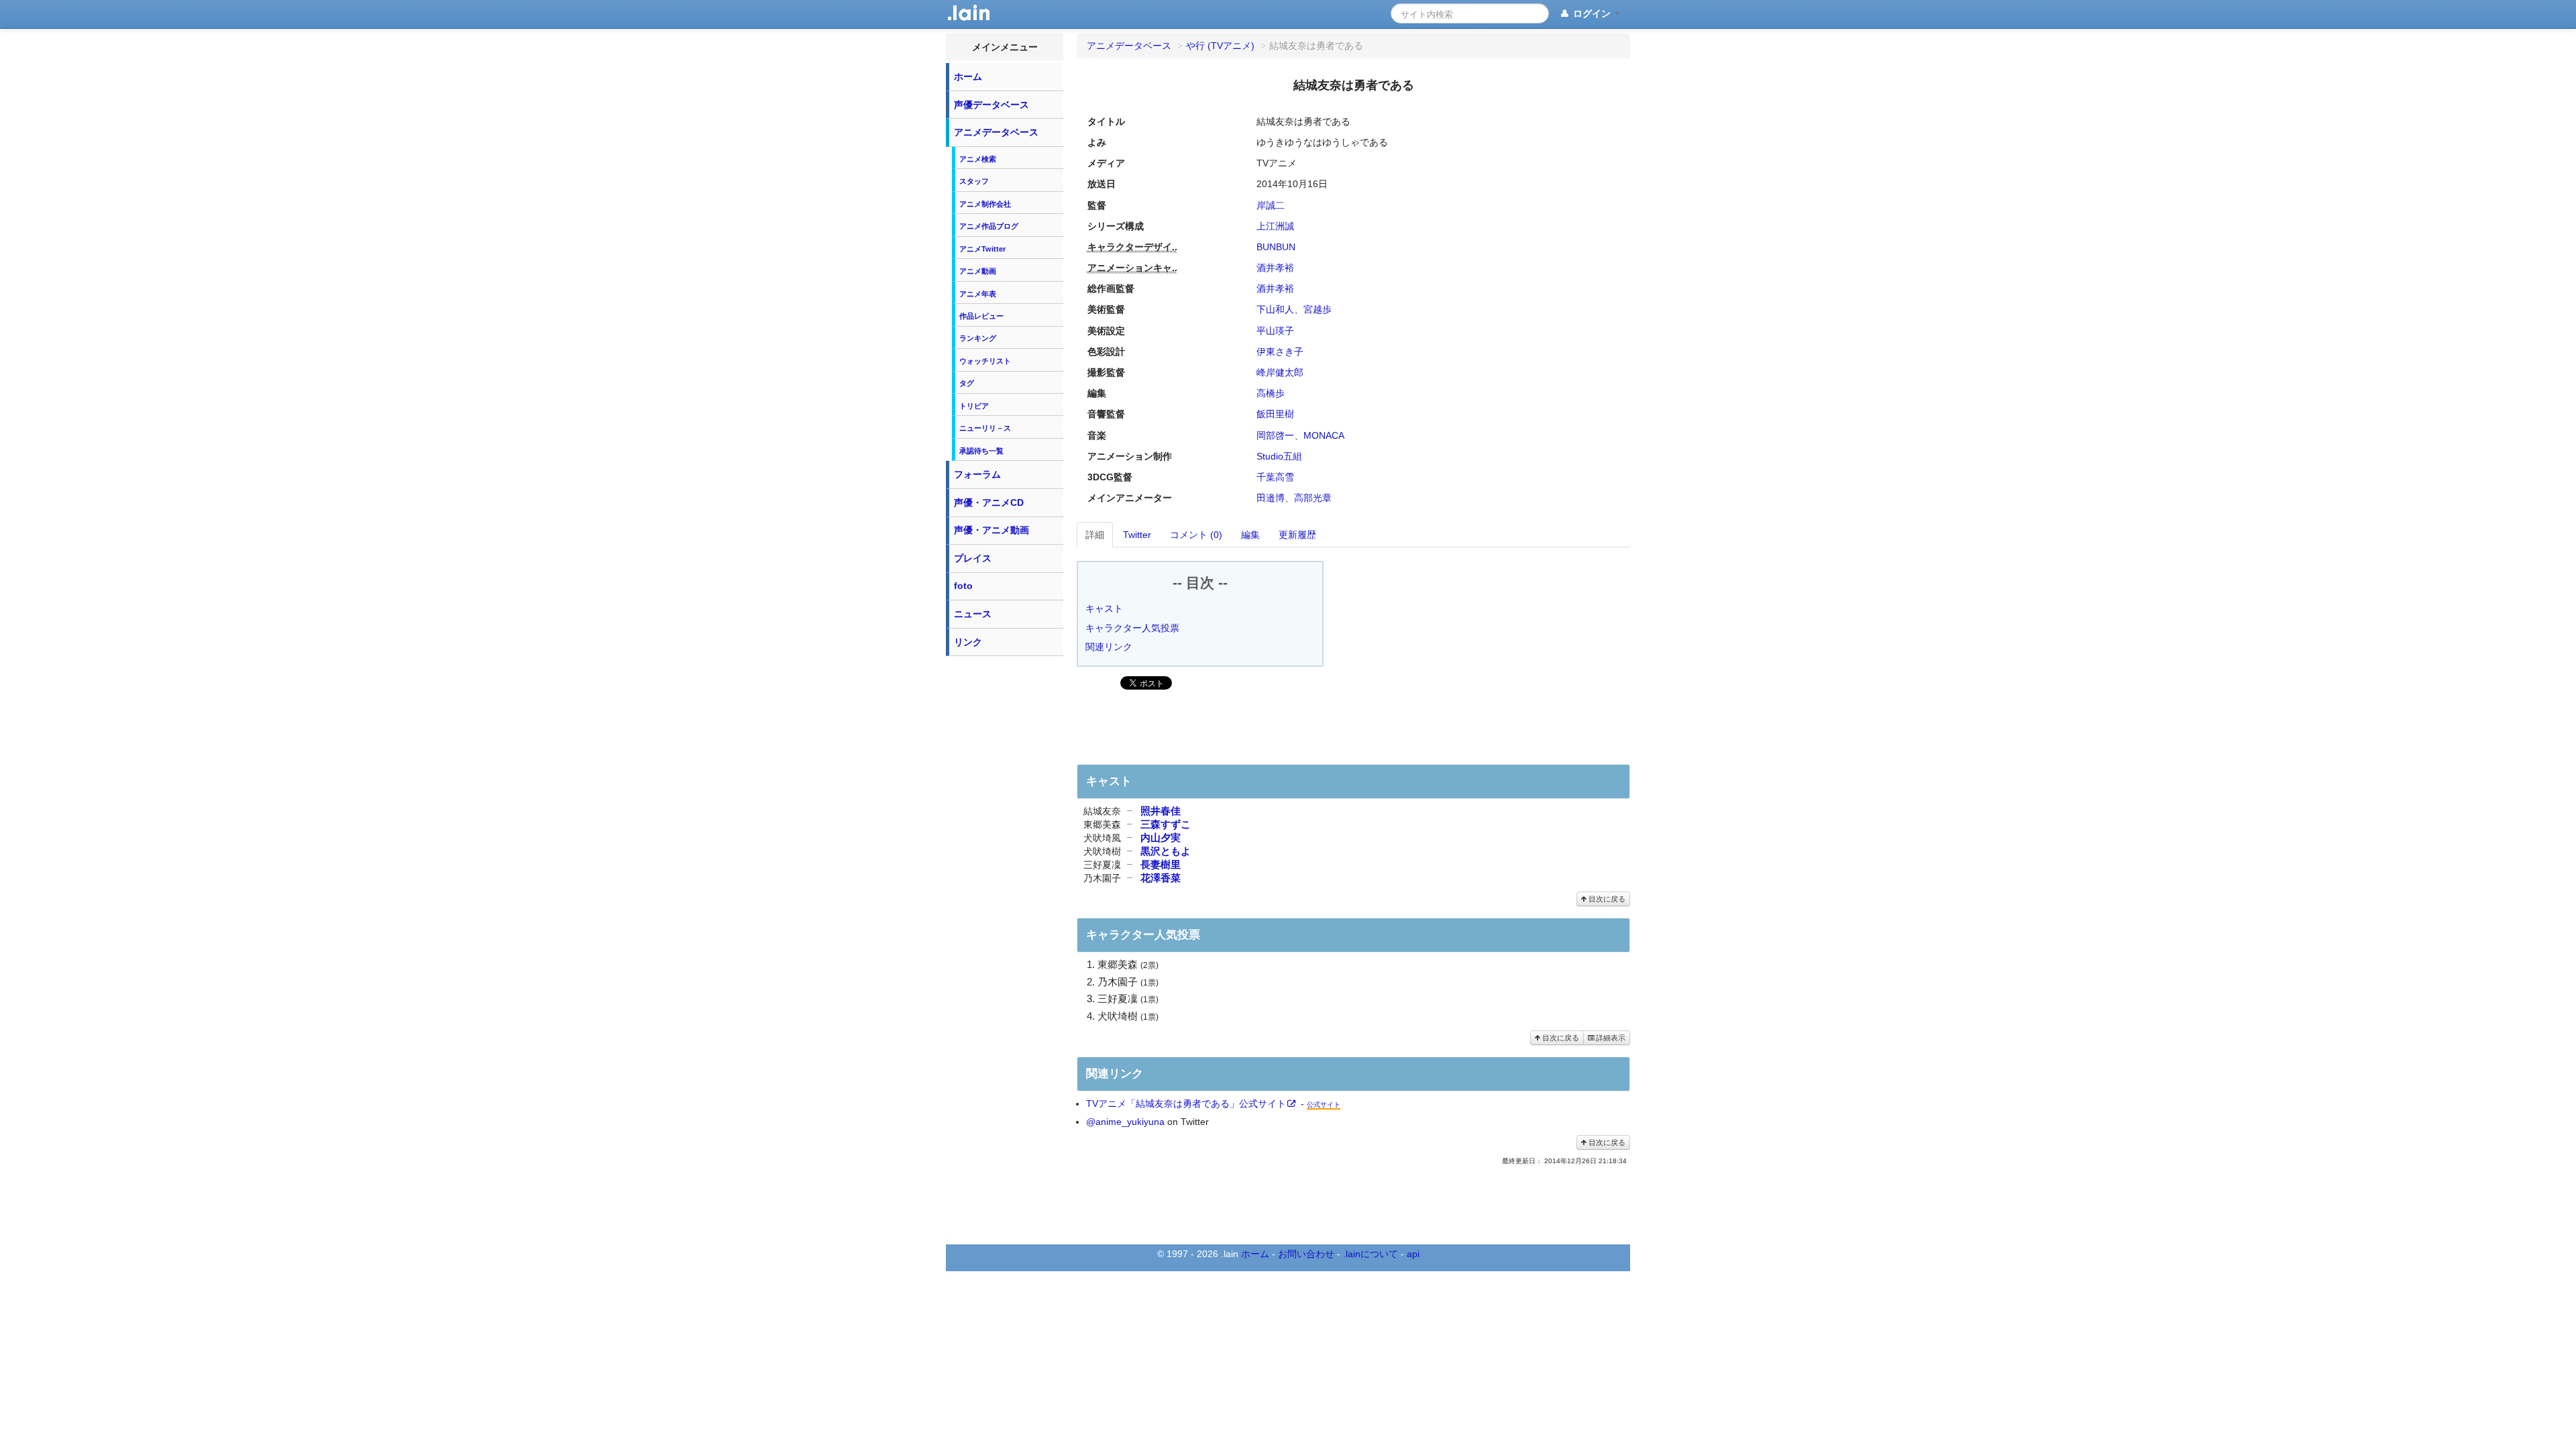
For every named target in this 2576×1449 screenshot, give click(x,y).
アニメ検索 (978, 159)
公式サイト (1324, 1105)
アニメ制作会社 (985, 204)
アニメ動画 (978, 271)
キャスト (1104, 608)
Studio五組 (1279, 456)
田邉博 (1271, 498)
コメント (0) (1196, 535)
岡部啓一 (1275, 435)
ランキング (978, 338)
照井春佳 (1161, 811)
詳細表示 (1610, 1038)
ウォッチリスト (985, 361)
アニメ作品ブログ (989, 226)
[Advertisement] (1005, 864)
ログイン (1592, 13)
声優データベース (991, 105)
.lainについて (1371, 1254)
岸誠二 (1271, 205)
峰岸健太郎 (1280, 372)
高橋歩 (1271, 393)
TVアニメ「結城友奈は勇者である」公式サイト (1186, 1104)
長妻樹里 (1161, 864)
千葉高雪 (1275, 477)
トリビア (974, 406)
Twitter (1137, 535)
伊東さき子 (1280, 352)
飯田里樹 (1275, 414)
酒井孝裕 (1275, 268)
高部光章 (1313, 498)
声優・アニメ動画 (991, 530)
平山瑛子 (1275, 331)
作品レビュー (981, 316)
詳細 (1095, 535)
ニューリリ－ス (985, 428)
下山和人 (1275, 309)
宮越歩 (1318, 309)
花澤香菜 (1161, 878)
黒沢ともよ (1166, 851)
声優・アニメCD (989, 502)
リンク (968, 642)
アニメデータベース (996, 132)
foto (963, 586)
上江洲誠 (1275, 226)
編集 (1250, 535)
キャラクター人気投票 (1132, 628)
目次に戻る (1606, 899)
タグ (967, 383)
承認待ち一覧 (981, 451)
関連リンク (1109, 647)
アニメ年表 (978, 294)
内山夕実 (1161, 838)
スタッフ (974, 181)
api (1413, 1254)
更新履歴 (1297, 535)
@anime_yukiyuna (1125, 1122)
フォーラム (977, 474)
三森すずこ (1166, 824)
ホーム (968, 76)
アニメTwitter (982, 249)
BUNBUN (1276, 247)
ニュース (973, 614)
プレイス (973, 558)
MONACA (1324, 435)
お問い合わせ (1306, 1254)
